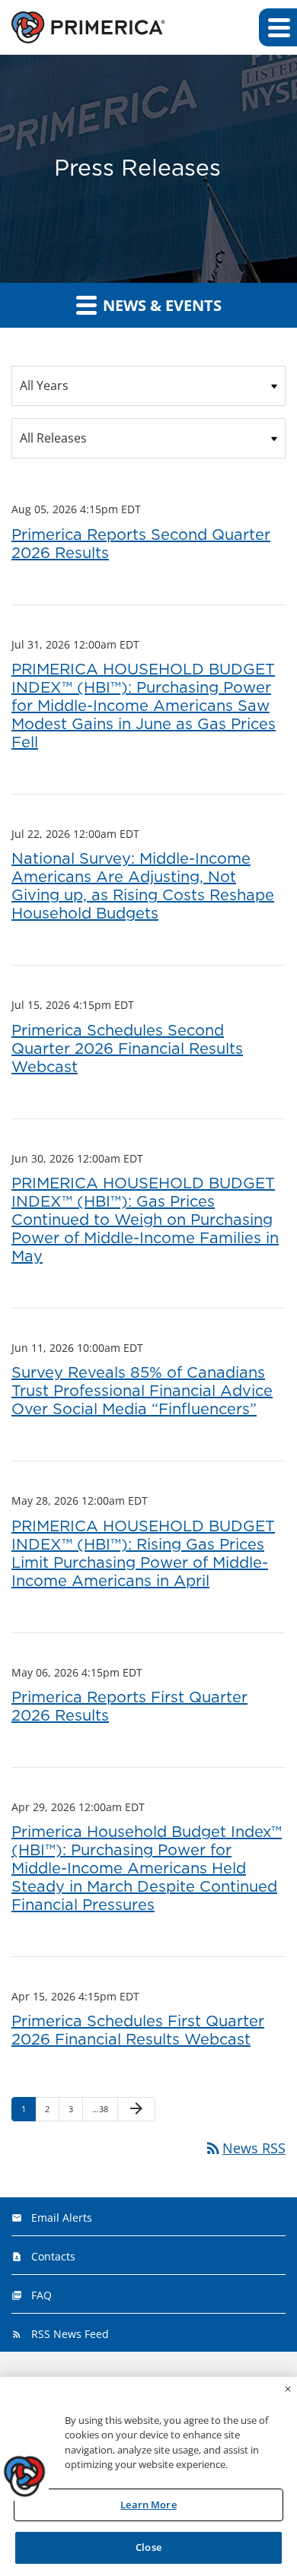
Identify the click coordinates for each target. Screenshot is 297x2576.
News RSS (245, 2148)
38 (101, 2108)
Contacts (53, 2256)
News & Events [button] (160, 305)
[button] (278, 27)
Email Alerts (62, 2218)
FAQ (42, 2295)
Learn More (148, 2505)
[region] (148, 2476)
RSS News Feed (70, 2334)
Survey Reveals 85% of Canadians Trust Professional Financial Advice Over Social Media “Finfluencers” (142, 1391)
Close (148, 2547)
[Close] (288, 2389)
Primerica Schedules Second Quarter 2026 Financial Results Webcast (127, 1049)
